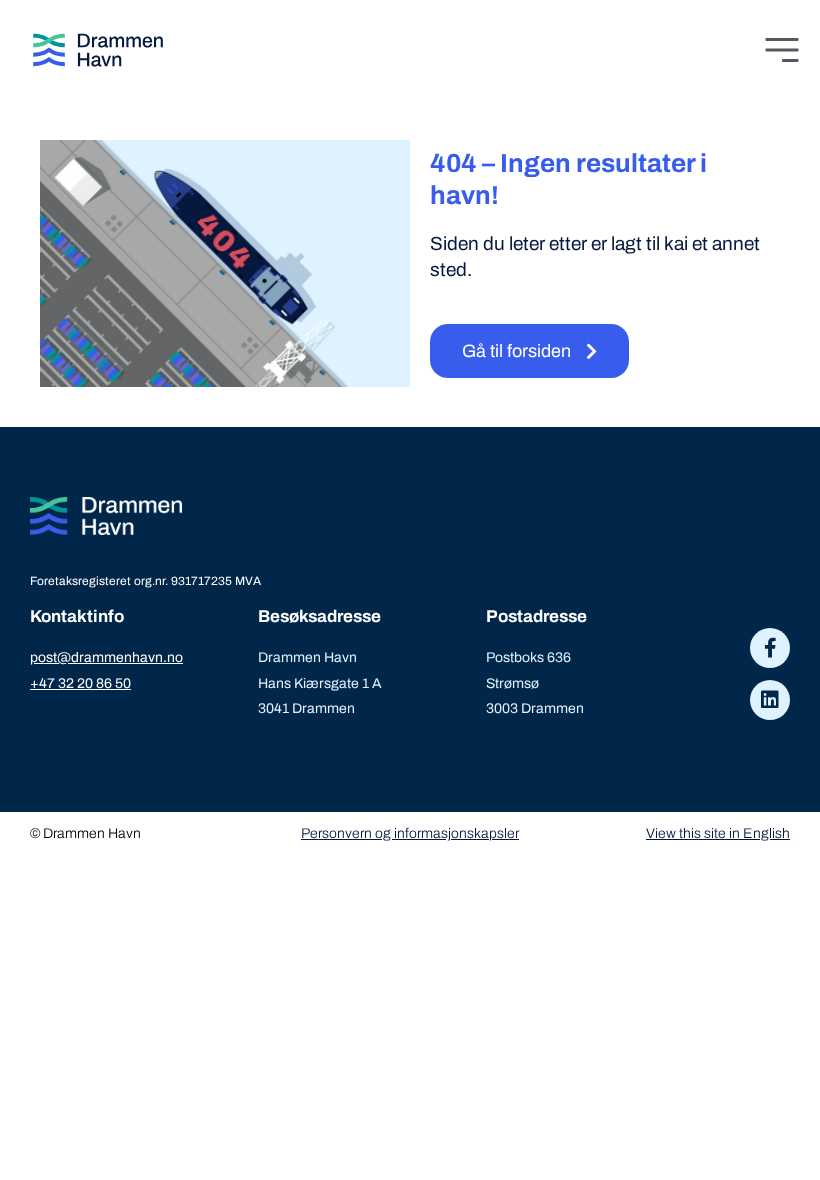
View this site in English (718, 833)
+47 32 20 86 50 (80, 683)
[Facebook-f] (770, 648)
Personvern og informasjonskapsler (410, 833)
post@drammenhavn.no (106, 657)
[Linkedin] (770, 700)
